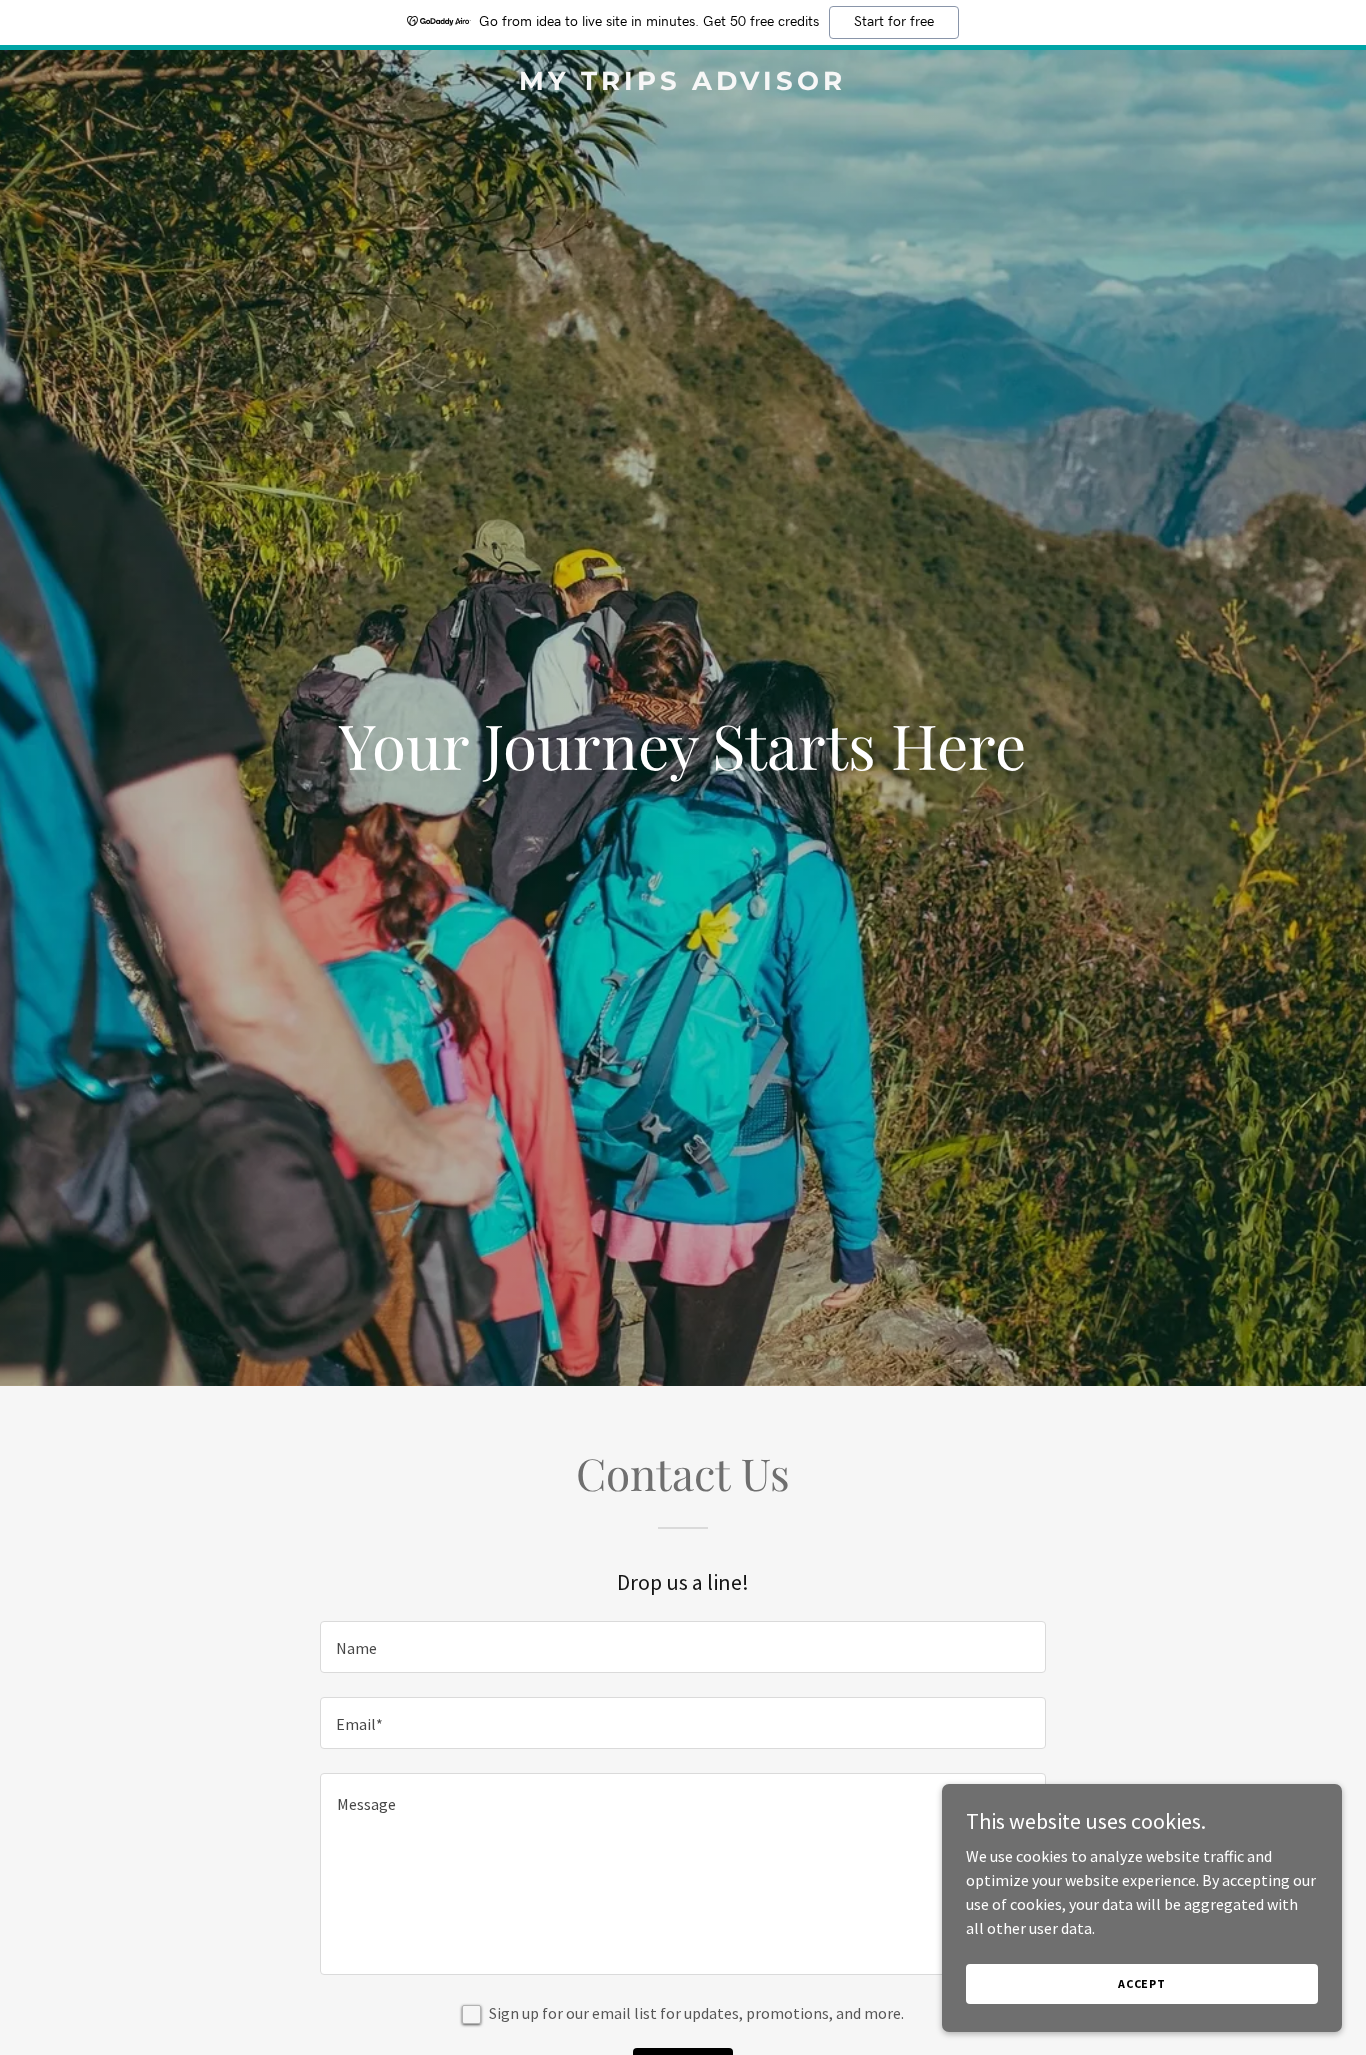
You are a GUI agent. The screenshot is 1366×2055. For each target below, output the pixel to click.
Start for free (894, 22)
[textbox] (682, 1647)
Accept (1142, 1983)
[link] (682, 84)
